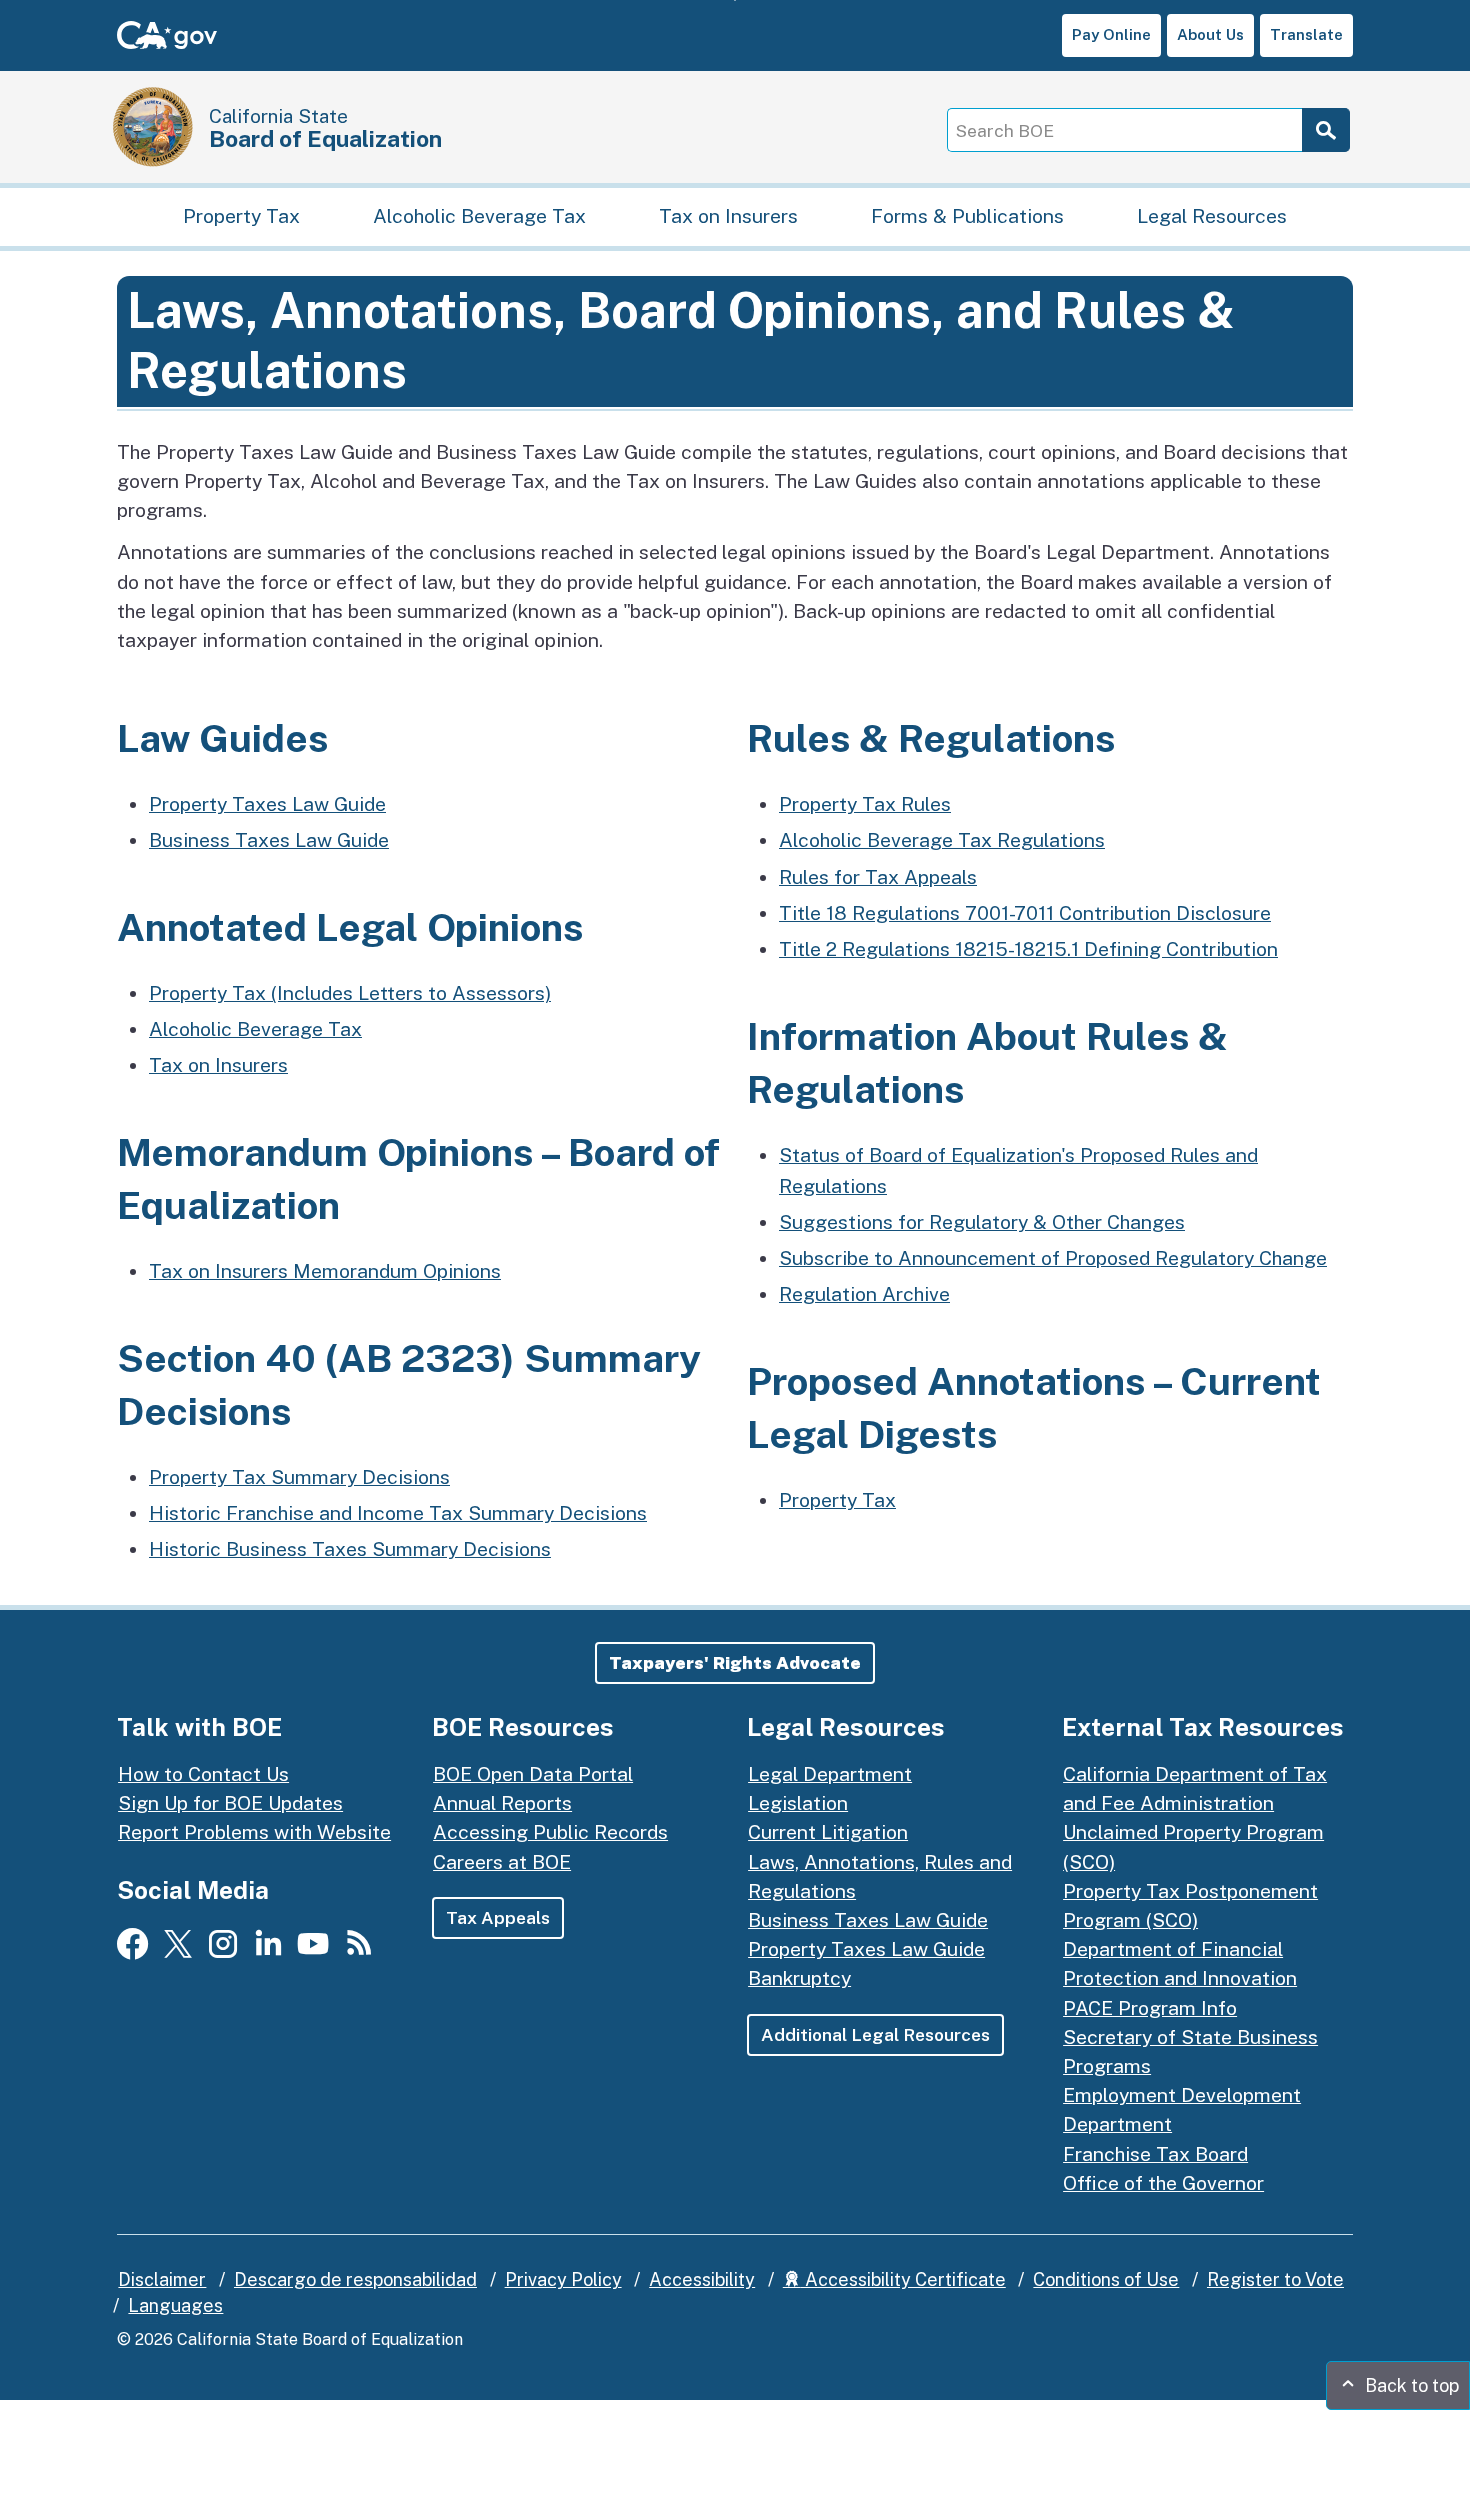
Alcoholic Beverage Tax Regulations (942, 840)
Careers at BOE (502, 1862)
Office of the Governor (1163, 2183)
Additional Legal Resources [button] (875, 2034)
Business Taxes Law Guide (269, 840)
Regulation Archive (864, 1294)
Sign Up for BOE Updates (230, 1803)
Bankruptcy (799, 1978)
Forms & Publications (967, 216)
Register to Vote (1275, 2279)
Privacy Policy (563, 2279)
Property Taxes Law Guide (267, 804)
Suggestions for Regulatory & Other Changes (982, 1222)
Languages (175, 2305)
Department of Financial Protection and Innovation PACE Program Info (1180, 1978)
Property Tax (241, 216)
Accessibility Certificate (903, 2279)
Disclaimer (162, 2279)
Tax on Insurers (728, 216)
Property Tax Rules (865, 804)
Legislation (798, 1803)
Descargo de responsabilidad (355, 2279)
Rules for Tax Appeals (878, 877)
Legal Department (830, 1774)
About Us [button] (1210, 34)
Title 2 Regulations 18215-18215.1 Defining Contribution (1028, 949)
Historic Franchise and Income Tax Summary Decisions (398, 1513)
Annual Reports (502, 1803)
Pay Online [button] (1111, 34)
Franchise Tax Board (1155, 2154)
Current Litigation (828, 1832)
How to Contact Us (203, 1774)
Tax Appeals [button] (498, 1917)
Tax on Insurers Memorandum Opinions (325, 1271)
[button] (735, 1663)
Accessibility (702, 2279)
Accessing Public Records (550, 1832)
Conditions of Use (1106, 2279)
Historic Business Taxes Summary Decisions (350, 1549)
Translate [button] (1306, 34)
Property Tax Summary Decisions (299, 1477)
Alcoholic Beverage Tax (479, 216)
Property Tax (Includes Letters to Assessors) (350, 993)
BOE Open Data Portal (533, 1774)
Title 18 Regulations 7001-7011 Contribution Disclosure (1025, 913)
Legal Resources (1212, 216)
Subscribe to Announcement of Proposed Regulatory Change (1053, 1258)
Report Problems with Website (254, 1832)
